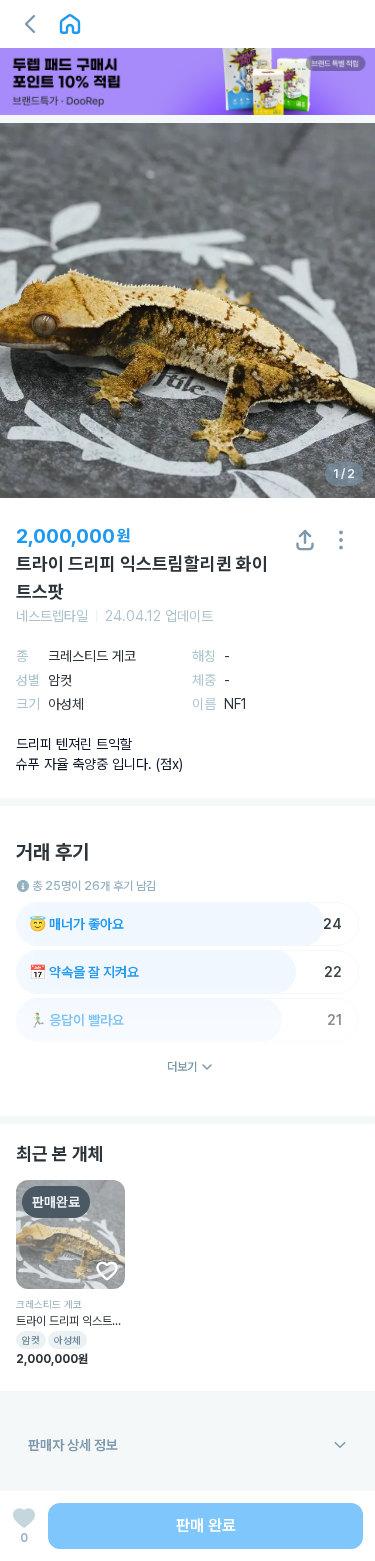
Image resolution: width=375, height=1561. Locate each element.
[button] (30, 24)
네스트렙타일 (52, 616)
